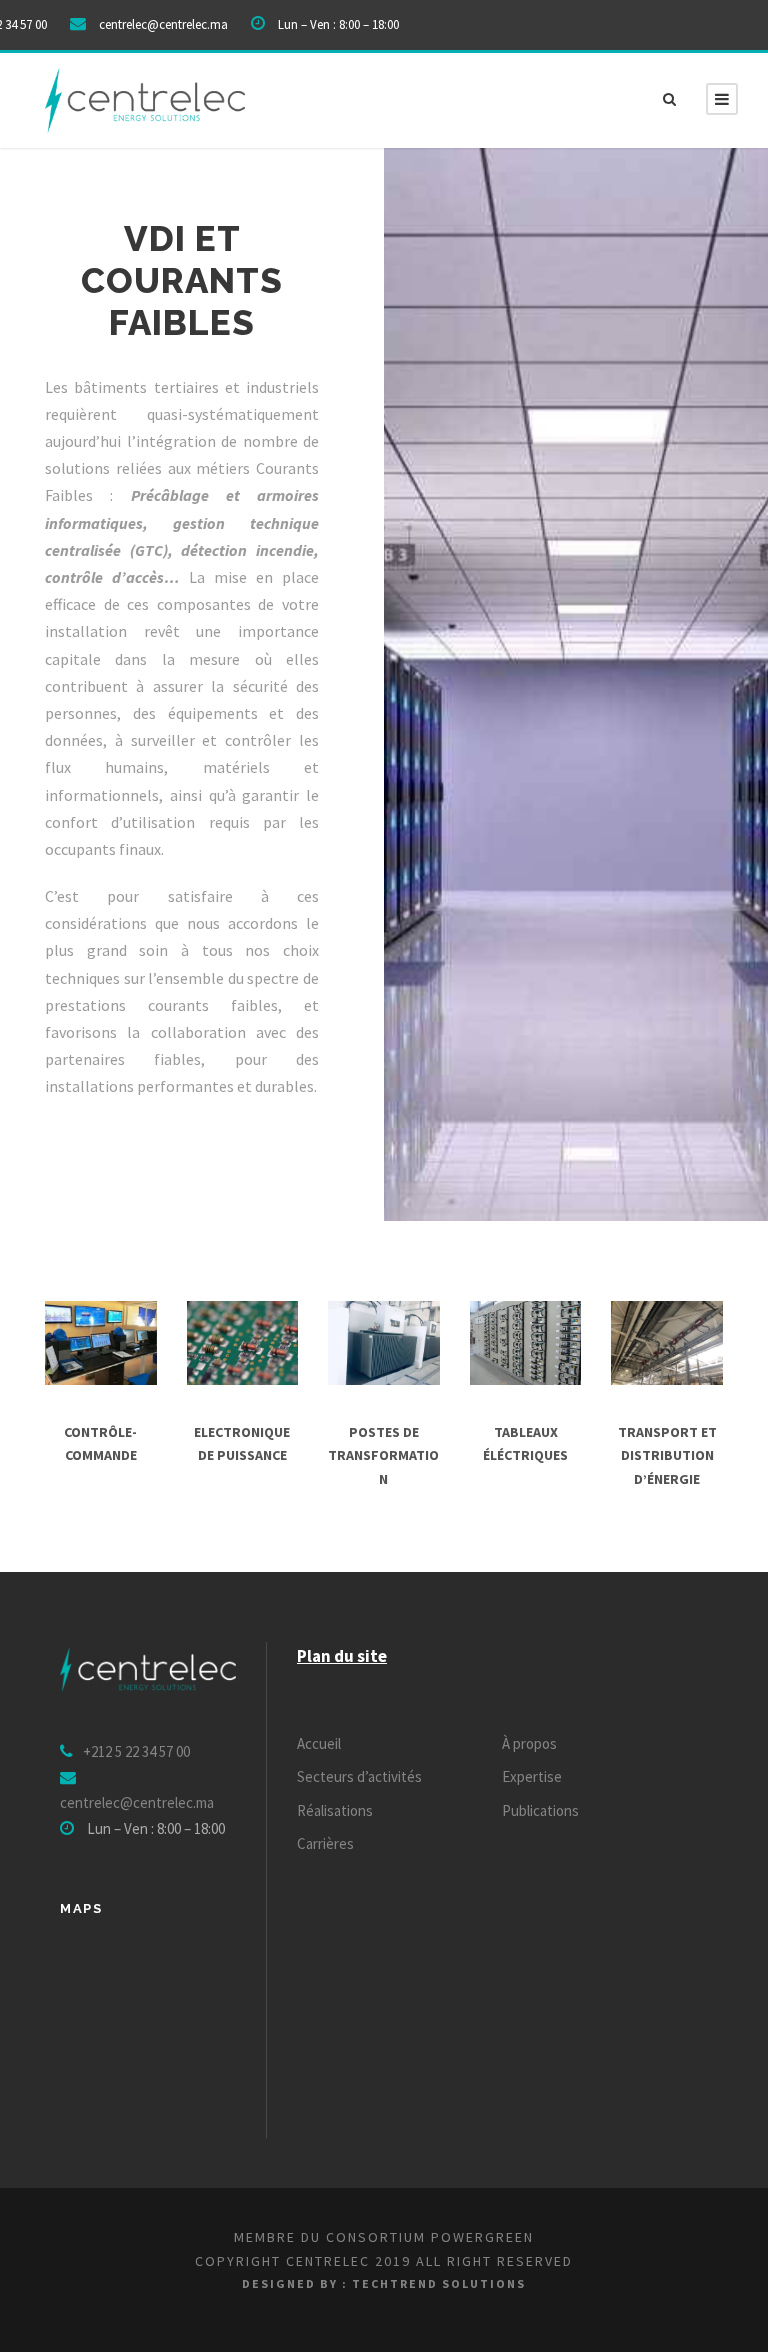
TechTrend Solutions (439, 2283)
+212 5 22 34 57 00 (136, 1751)
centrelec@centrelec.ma (163, 24)
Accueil (319, 1743)
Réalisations (335, 1810)
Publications (540, 1810)
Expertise (532, 1776)
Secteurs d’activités (359, 1776)
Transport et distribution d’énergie (667, 1456)
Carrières (325, 1843)
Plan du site (342, 1656)
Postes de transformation (383, 1456)
